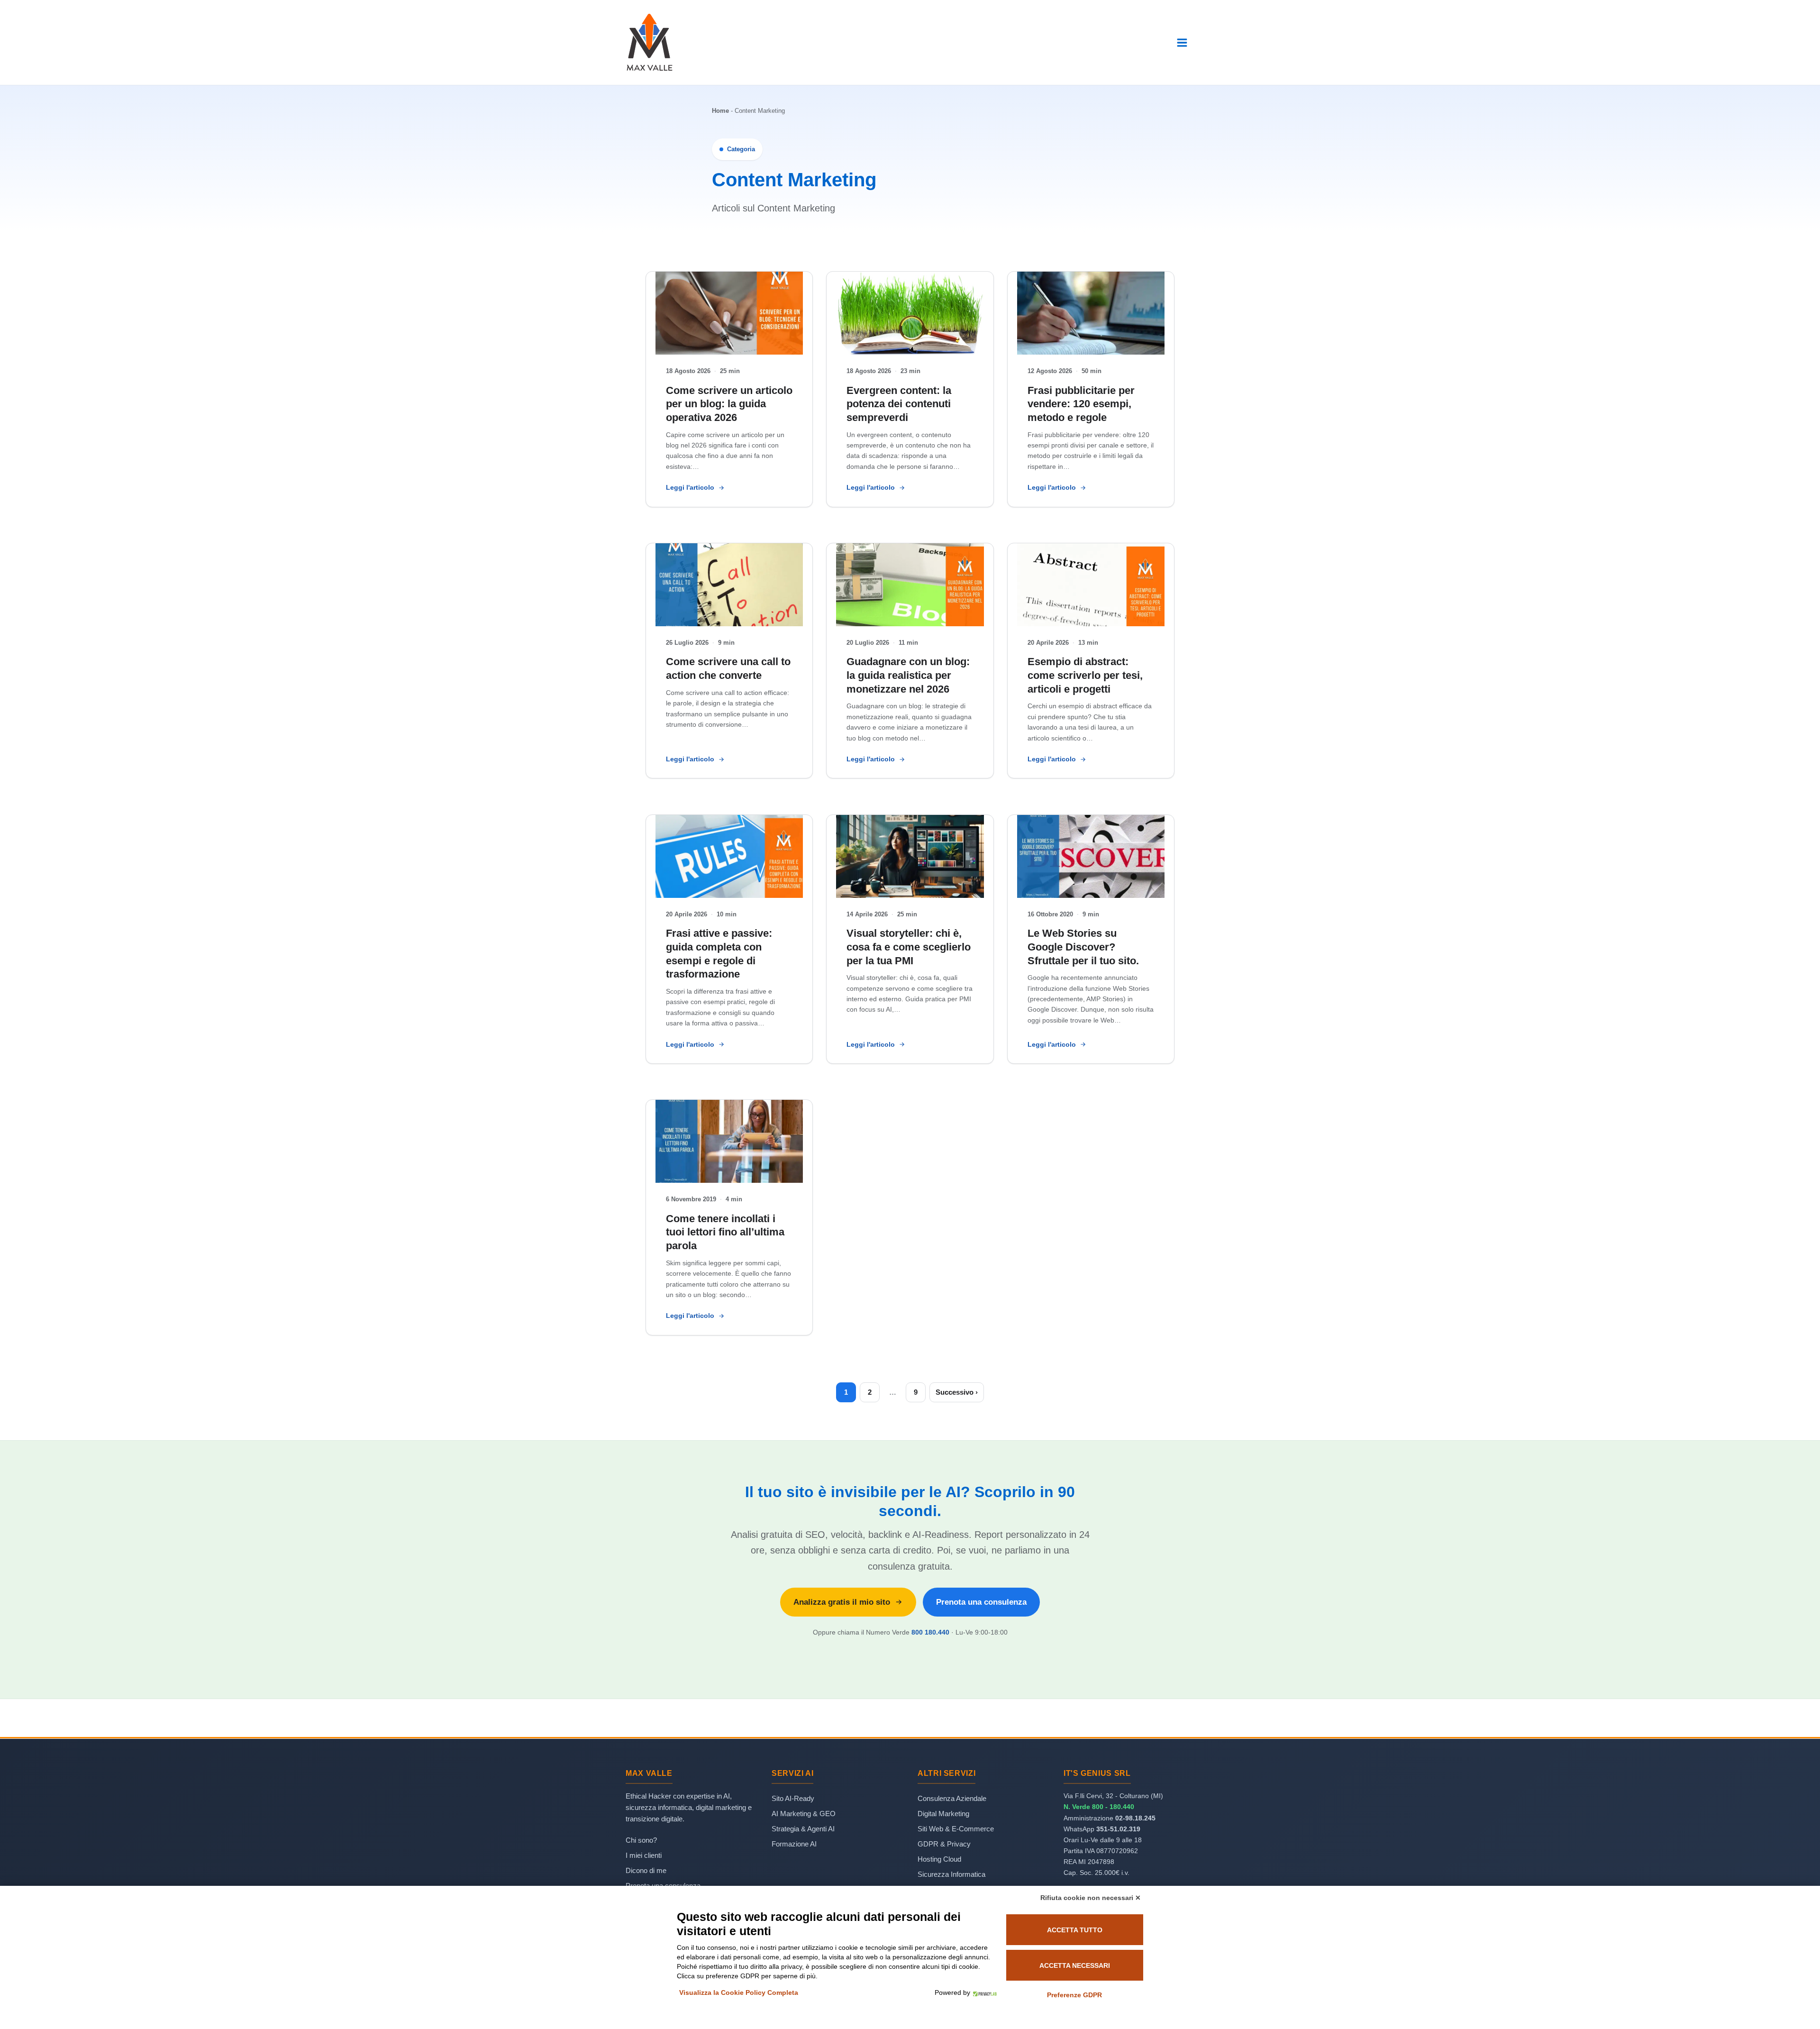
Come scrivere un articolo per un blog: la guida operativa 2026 (729, 404)
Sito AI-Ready (793, 1798)
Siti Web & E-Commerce (956, 1829)
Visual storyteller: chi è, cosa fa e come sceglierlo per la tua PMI (909, 947)
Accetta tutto (1075, 1930)
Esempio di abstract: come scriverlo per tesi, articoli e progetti (1085, 675)
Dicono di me (646, 1870)
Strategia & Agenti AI (803, 1829)
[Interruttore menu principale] (1182, 43)
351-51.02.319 (1118, 1829)
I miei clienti (644, 1855)
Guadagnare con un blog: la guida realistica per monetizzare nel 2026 (908, 675)
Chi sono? (641, 1840)
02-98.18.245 (1135, 1818)
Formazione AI (794, 1844)
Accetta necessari (1075, 1965)
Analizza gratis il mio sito (842, 1602)
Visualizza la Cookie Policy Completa (739, 1992)
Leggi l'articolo (690, 487)
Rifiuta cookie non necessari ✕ (1091, 1898)
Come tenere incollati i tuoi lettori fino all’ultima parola (725, 1232)
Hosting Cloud (939, 1859)
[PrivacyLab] (983, 1992)
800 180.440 (930, 1632)
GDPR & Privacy (944, 1844)
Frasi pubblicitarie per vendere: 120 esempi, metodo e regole (1081, 404)
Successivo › (957, 1392)
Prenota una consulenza (981, 1602)
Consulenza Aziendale (952, 1798)
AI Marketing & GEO (804, 1814)
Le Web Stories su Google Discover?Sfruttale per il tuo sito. (1083, 947)
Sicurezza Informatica (951, 1874)
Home (720, 111)
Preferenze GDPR (1074, 1995)
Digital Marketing (943, 1814)
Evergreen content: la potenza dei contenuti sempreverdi (899, 404)
